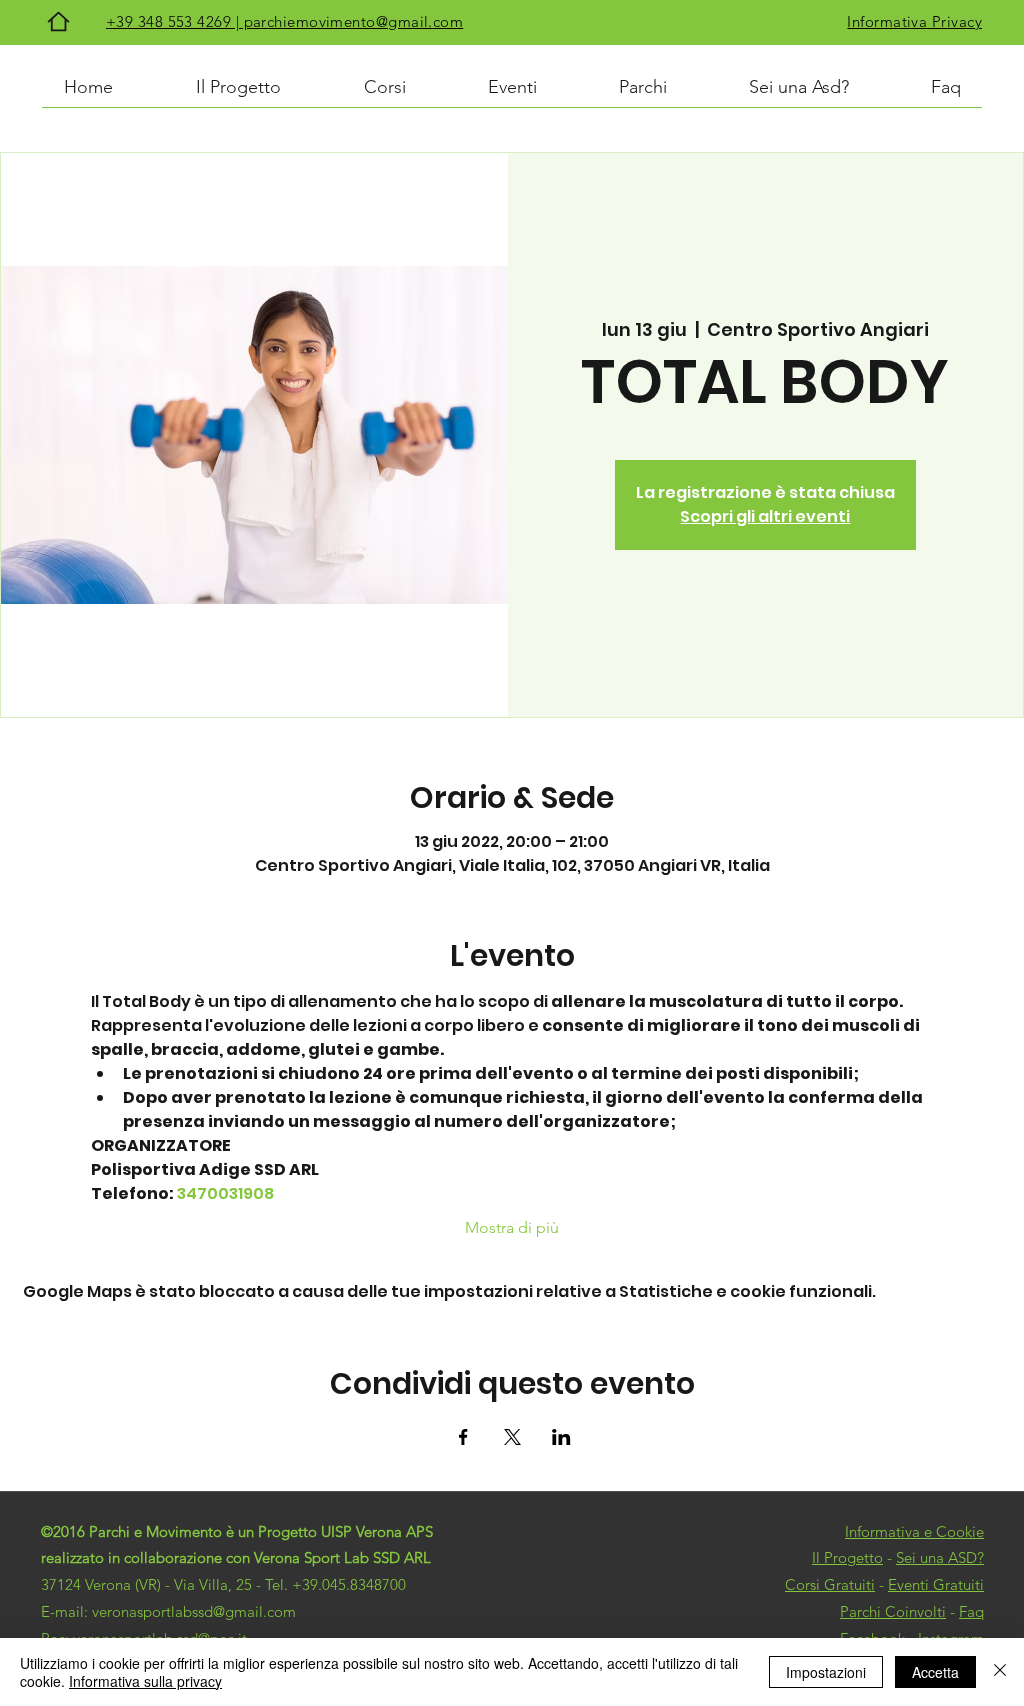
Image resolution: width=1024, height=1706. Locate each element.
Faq (971, 1611)
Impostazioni (826, 1672)
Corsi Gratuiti (830, 1584)
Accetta (935, 1672)
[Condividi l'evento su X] (512, 1437)
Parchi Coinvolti (893, 1611)
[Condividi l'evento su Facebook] (463, 1437)
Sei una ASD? (940, 1557)
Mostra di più (512, 1227)
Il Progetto (847, 1557)
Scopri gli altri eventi (765, 516)
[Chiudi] (1000, 1672)
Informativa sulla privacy (145, 1681)
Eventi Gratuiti (936, 1584)
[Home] (58, 21)
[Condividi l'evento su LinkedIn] (561, 1437)
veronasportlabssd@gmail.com (194, 1611)
